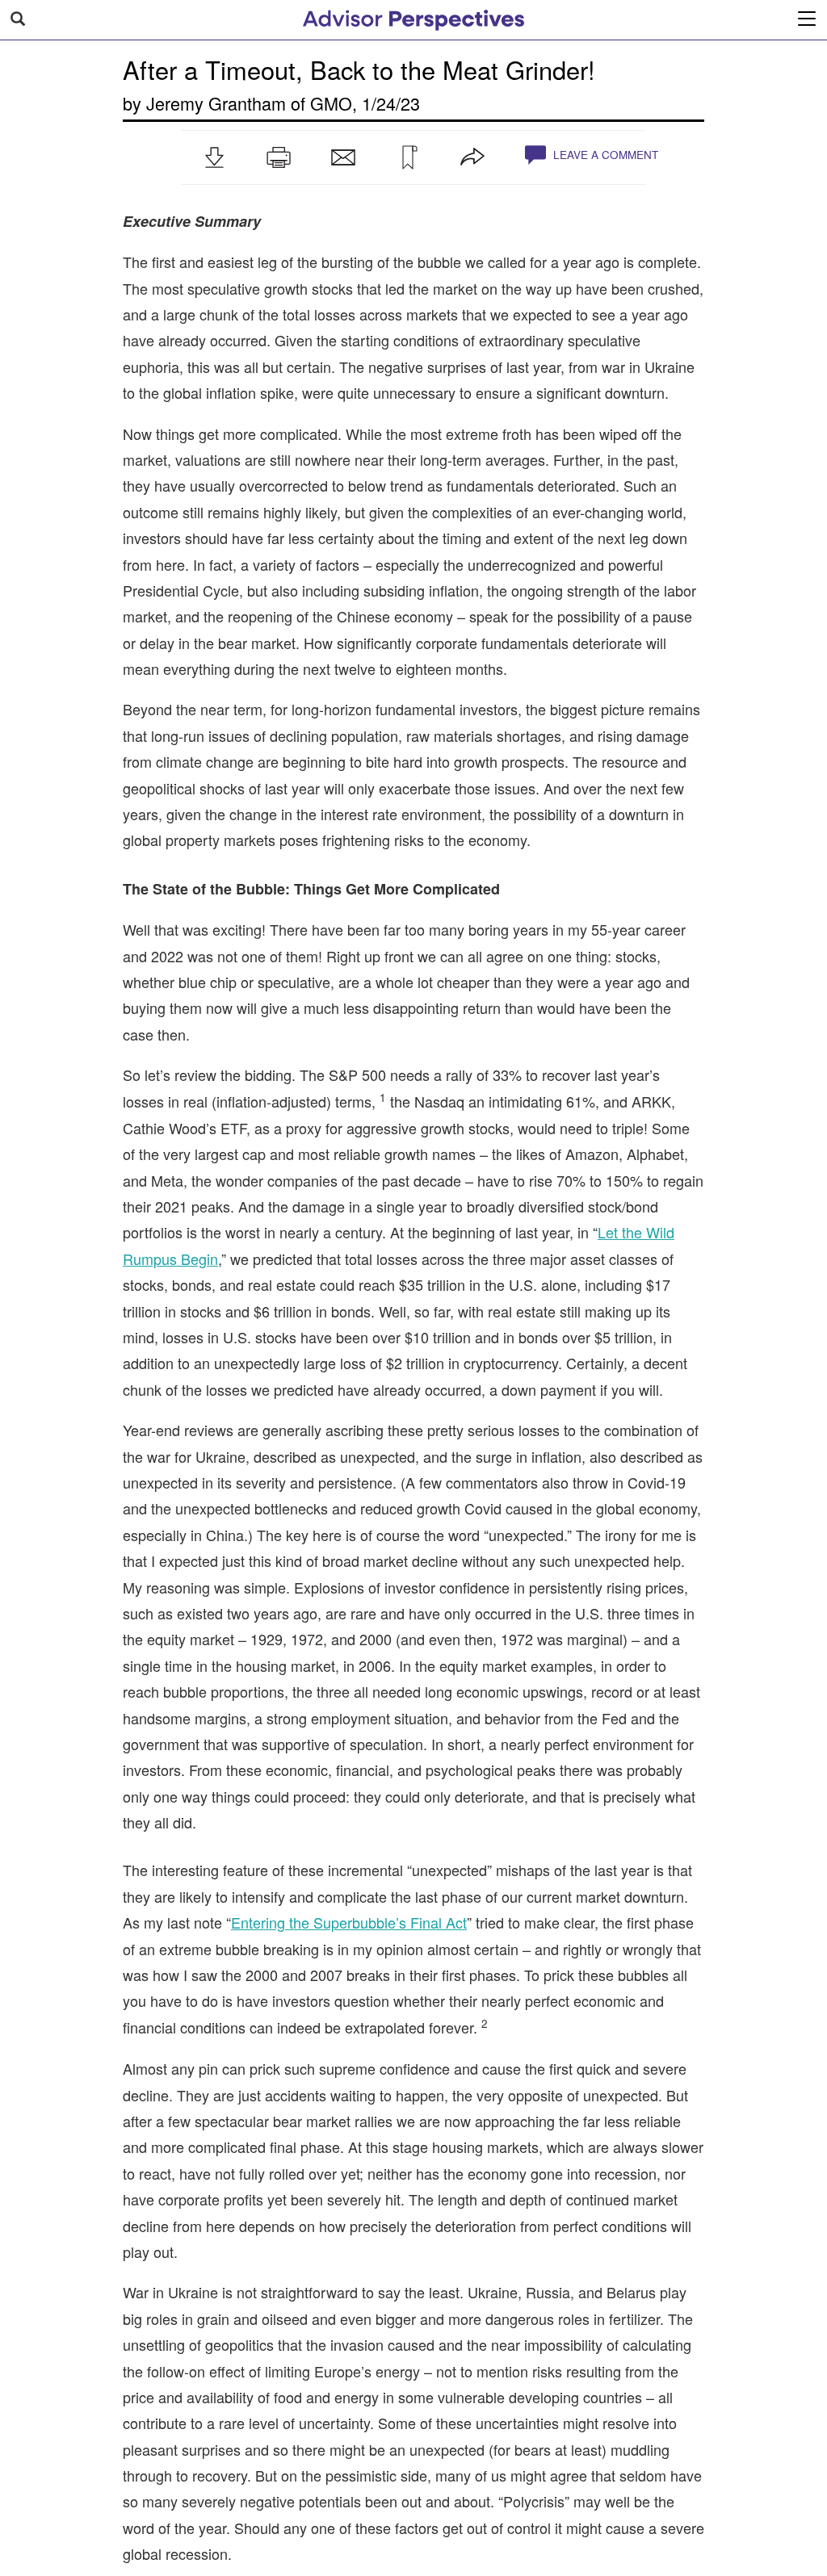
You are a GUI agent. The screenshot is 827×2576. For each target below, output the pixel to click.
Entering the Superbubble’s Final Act (349, 1922)
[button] (214, 157)
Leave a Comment (604, 155)
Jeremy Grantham (216, 103)
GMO (331, 103)
